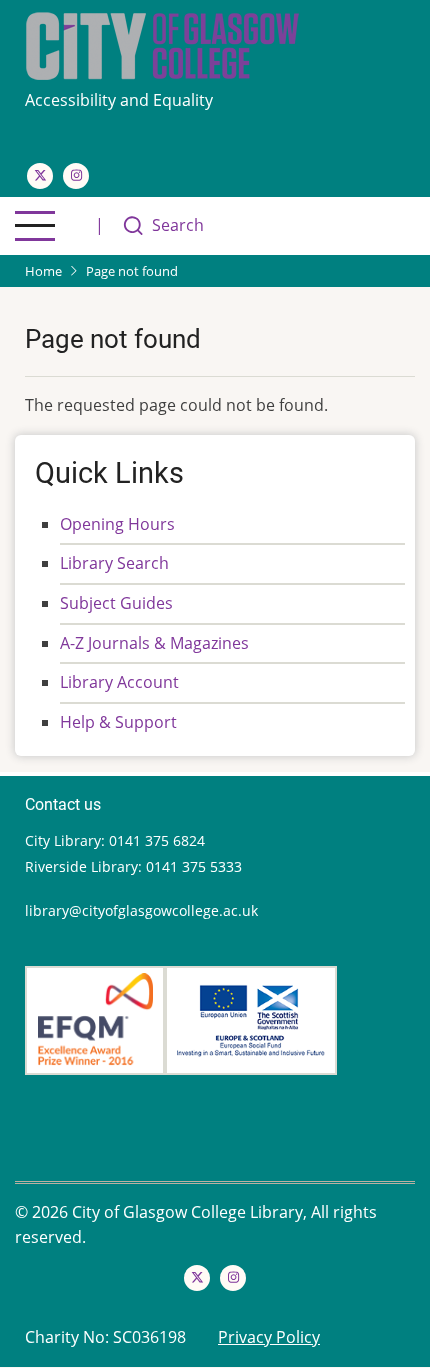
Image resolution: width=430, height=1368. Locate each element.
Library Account (119, 682)
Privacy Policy (269, 1337)
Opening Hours (117, 524)
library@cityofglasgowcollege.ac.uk (141, 910)
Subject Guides (116, 603)
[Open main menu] (35, 226)
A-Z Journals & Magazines (154, 643)
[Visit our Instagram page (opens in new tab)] (76, 176)
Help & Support (118, 722)
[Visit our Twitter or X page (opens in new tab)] (40, 176)
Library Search (114, 563)
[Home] (162, 44)
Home (43, 271)
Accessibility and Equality (121, 100)
